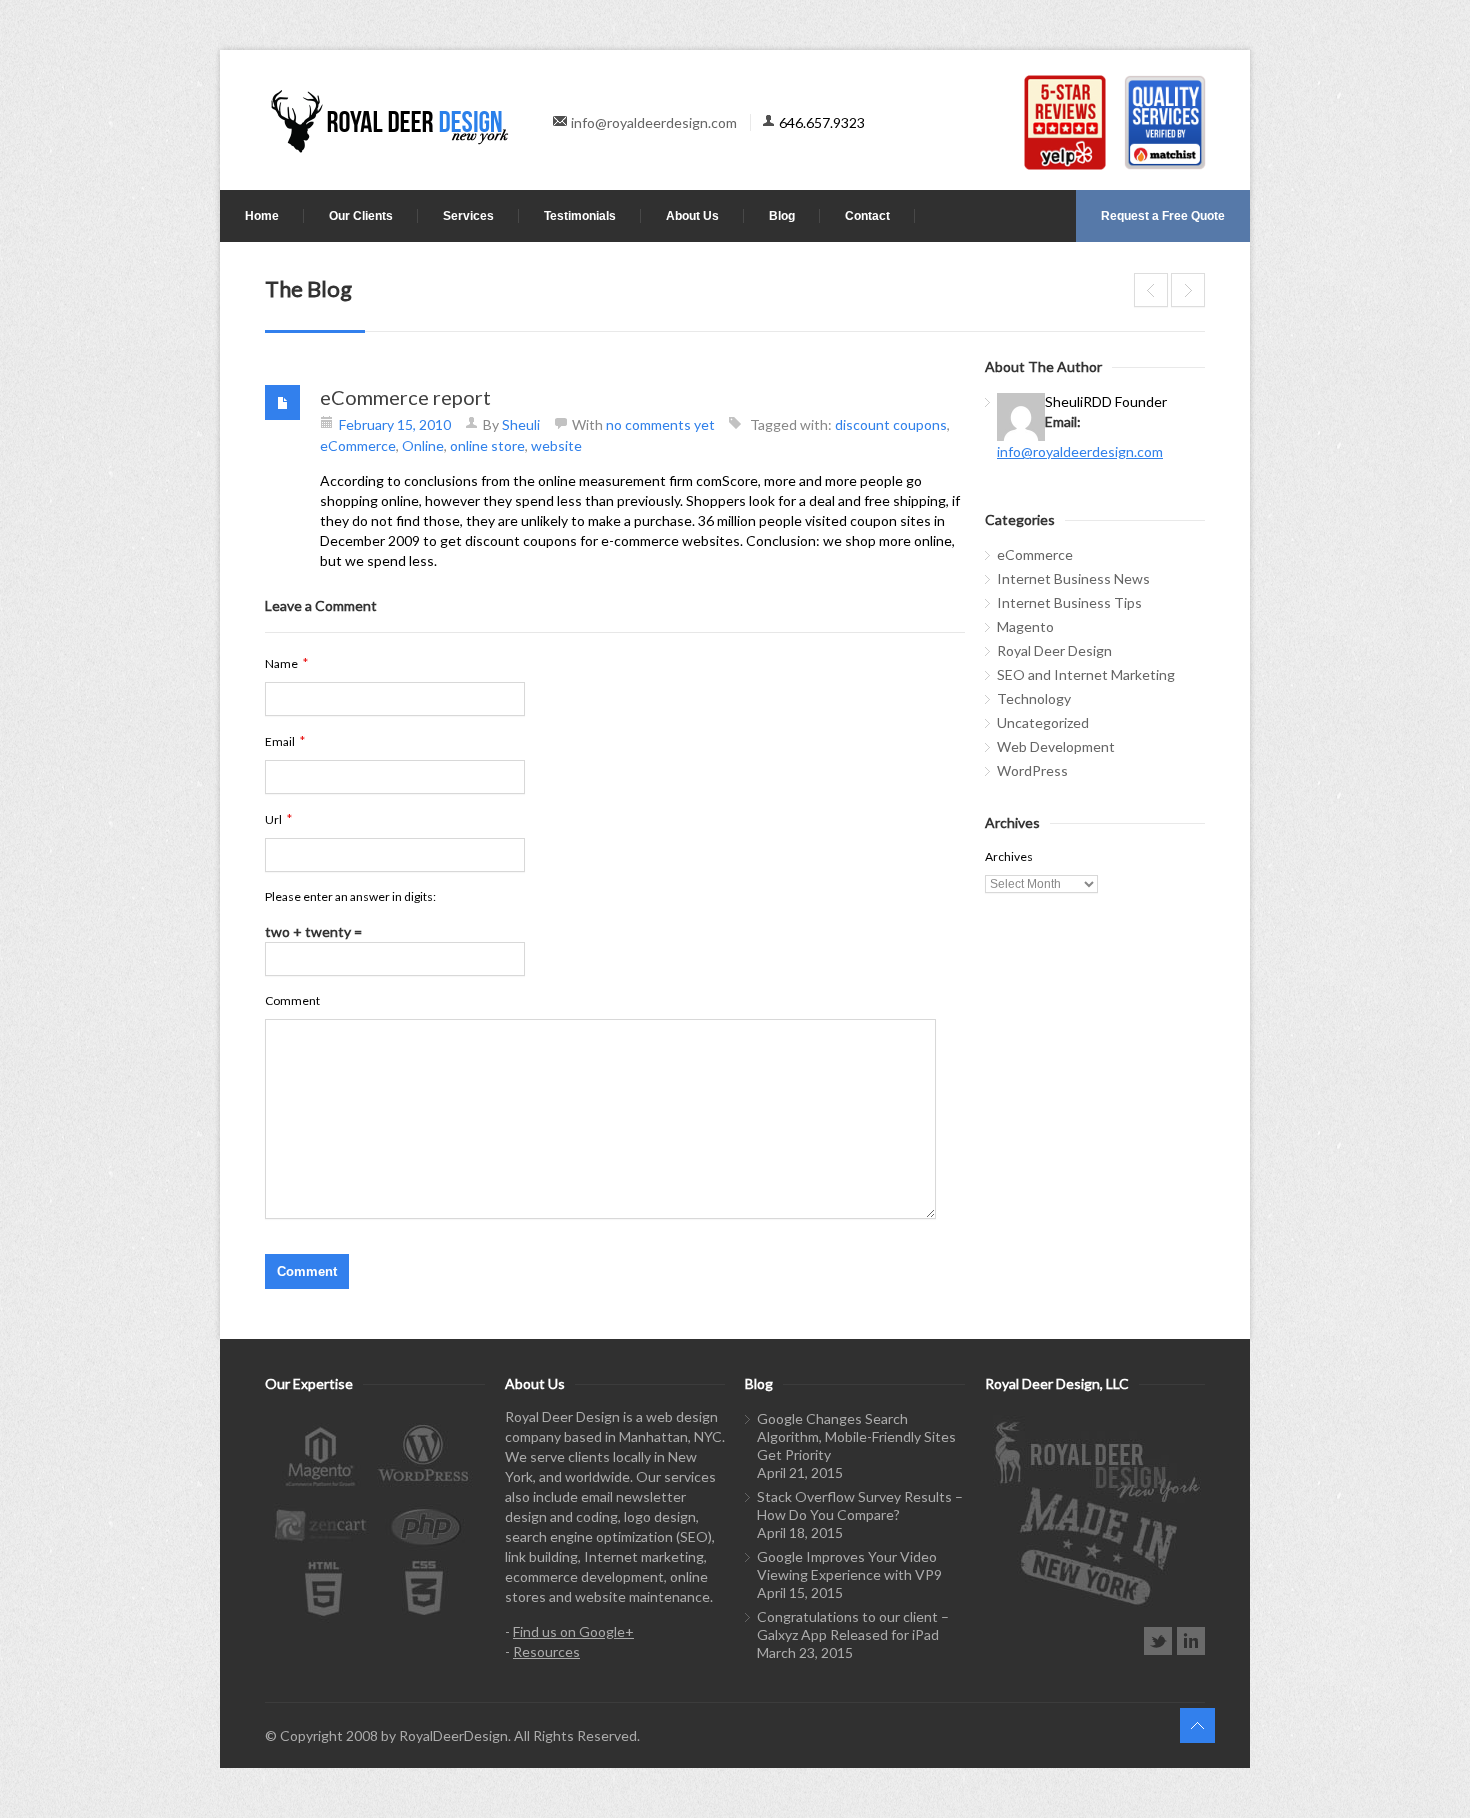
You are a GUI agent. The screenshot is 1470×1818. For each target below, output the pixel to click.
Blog (782, 216)
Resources (546, 1651)
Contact (867, 216)
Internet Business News (1073, 578)
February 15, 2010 (395, 424)
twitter (1158, 1641)
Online (423, 445)
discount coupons (891, 424)
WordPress (1032, 770)
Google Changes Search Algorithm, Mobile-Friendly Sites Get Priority (856, 1436)
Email (285, 741)
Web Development (1056, 746)
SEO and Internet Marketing (1086, 674)
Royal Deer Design (1054, 650)
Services (468, 216)
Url (278, 819)
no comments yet (660, 424)
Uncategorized (1043, 722)
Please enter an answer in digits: (350, 896)
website (556, 445)
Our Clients (361, 216)
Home (262, 216)
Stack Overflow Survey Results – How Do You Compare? (860, 1505)
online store (487, 445)
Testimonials (580, 216)
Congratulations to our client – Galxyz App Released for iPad (853, 1625)
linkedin (1191, 1641)
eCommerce (358, 445)
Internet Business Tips (1069, 602)
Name (286, 663)
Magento (1025, 626)
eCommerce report (405, 397)
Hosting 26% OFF (1188, 290)
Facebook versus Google (1151, 290)
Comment (292, 1000)
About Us (692, 216)
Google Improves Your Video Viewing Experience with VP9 (849, 1565)
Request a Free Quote (1163, 216)
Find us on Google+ (573, 1631)
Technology (1034, 698)
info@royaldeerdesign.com (654, 122)
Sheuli (521, 424)
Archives (1009, 856)
